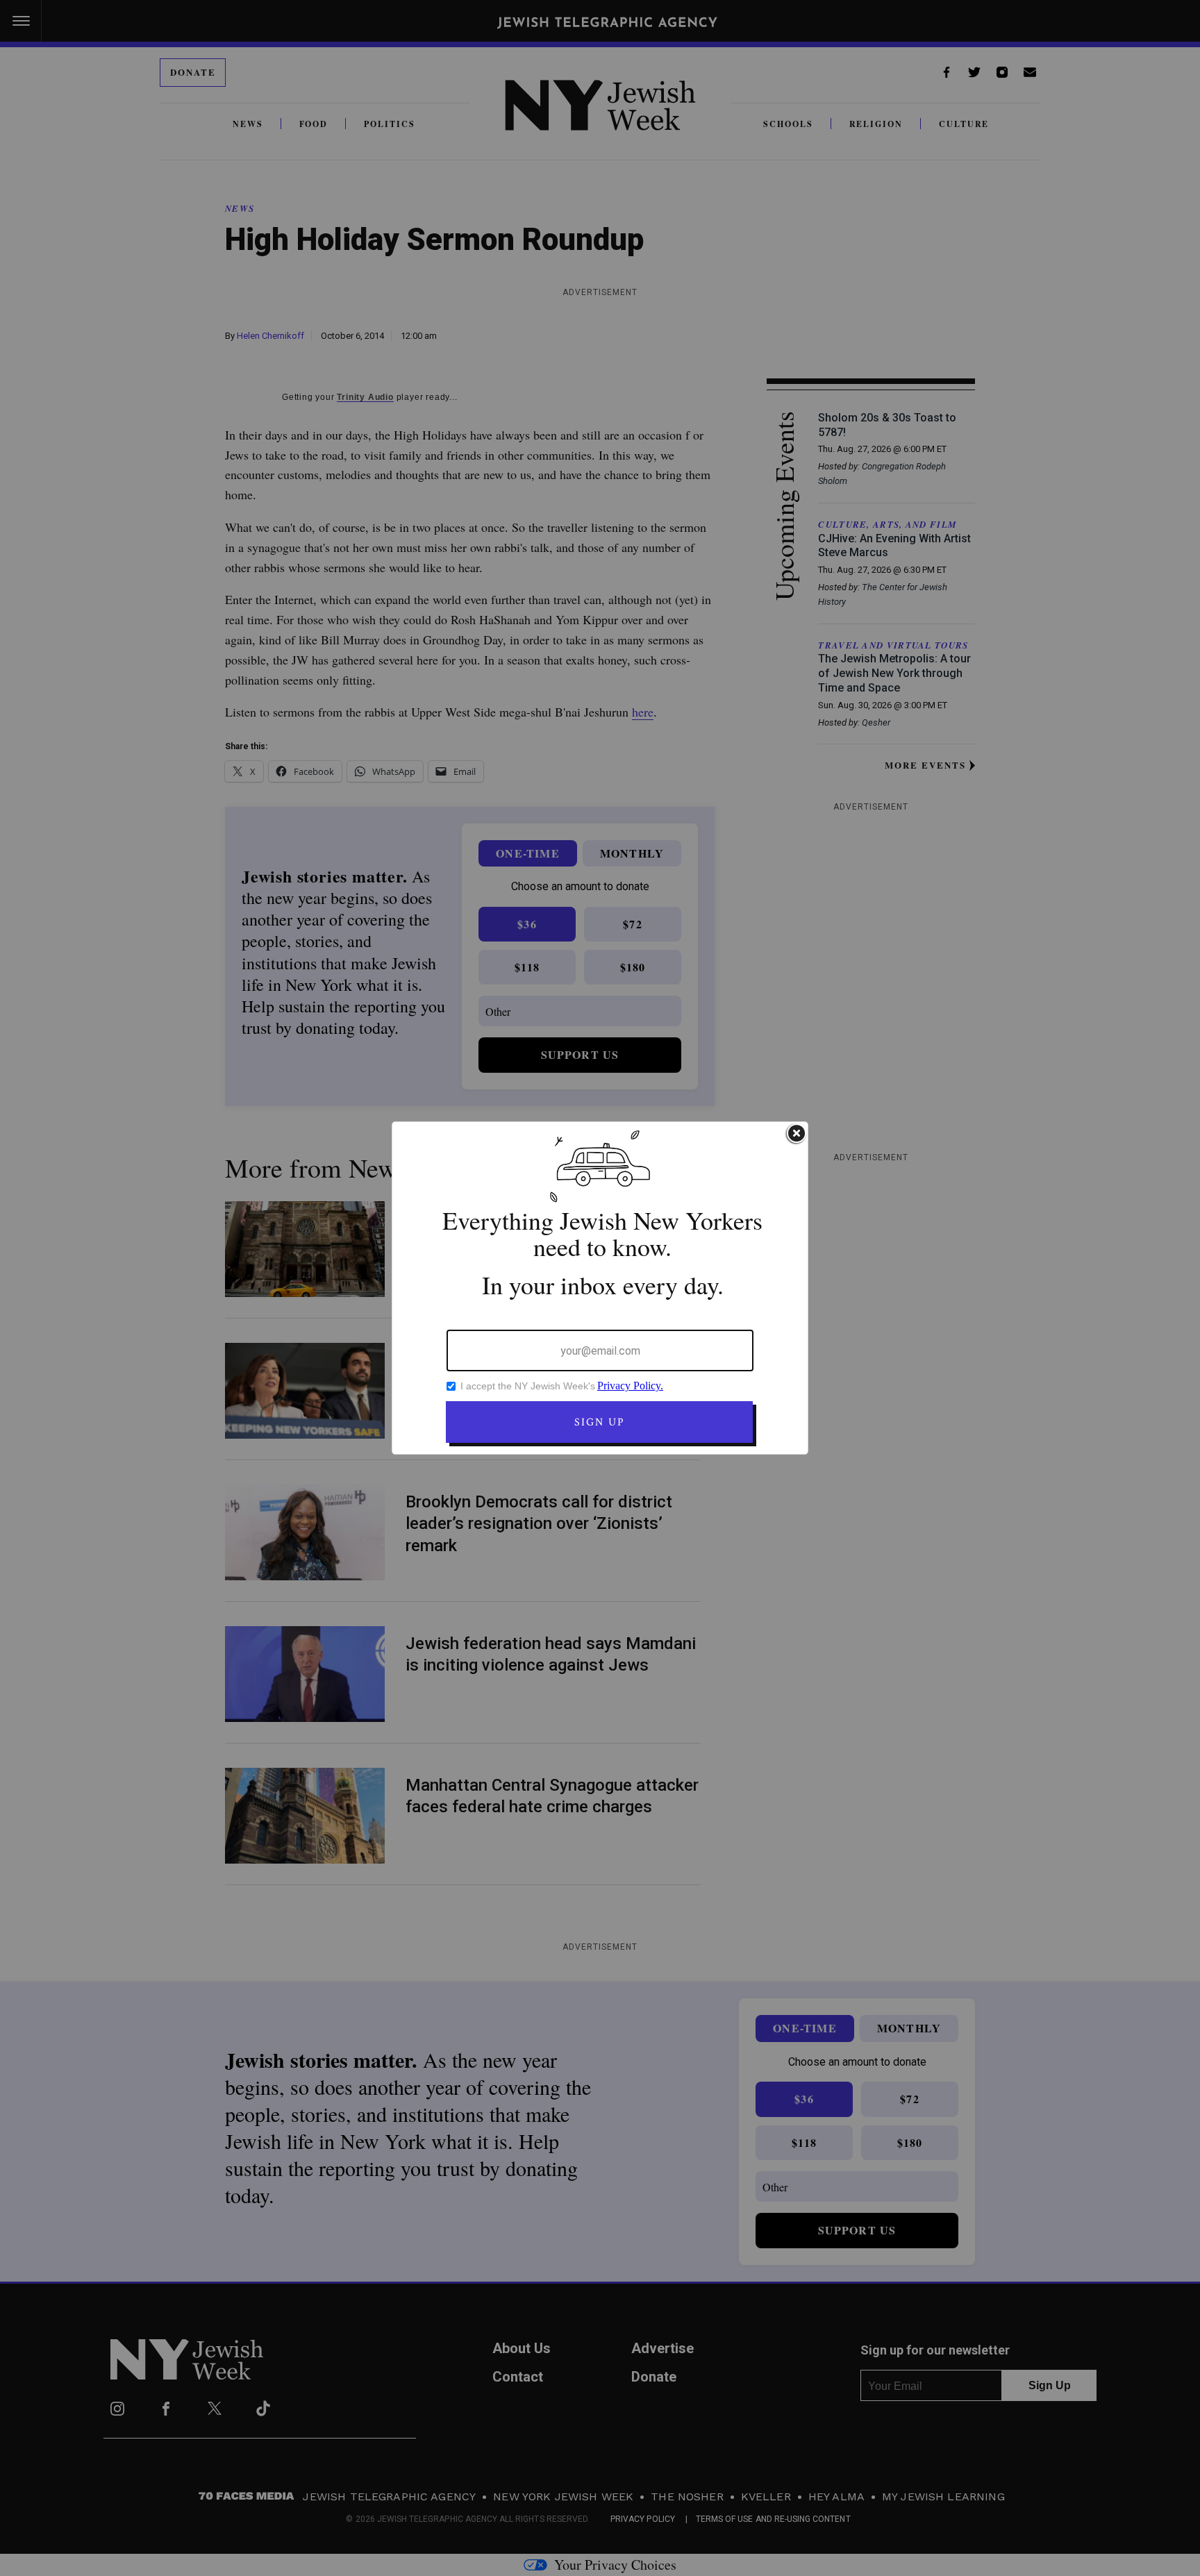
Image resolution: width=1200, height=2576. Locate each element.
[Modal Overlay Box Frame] (600, 1288)
